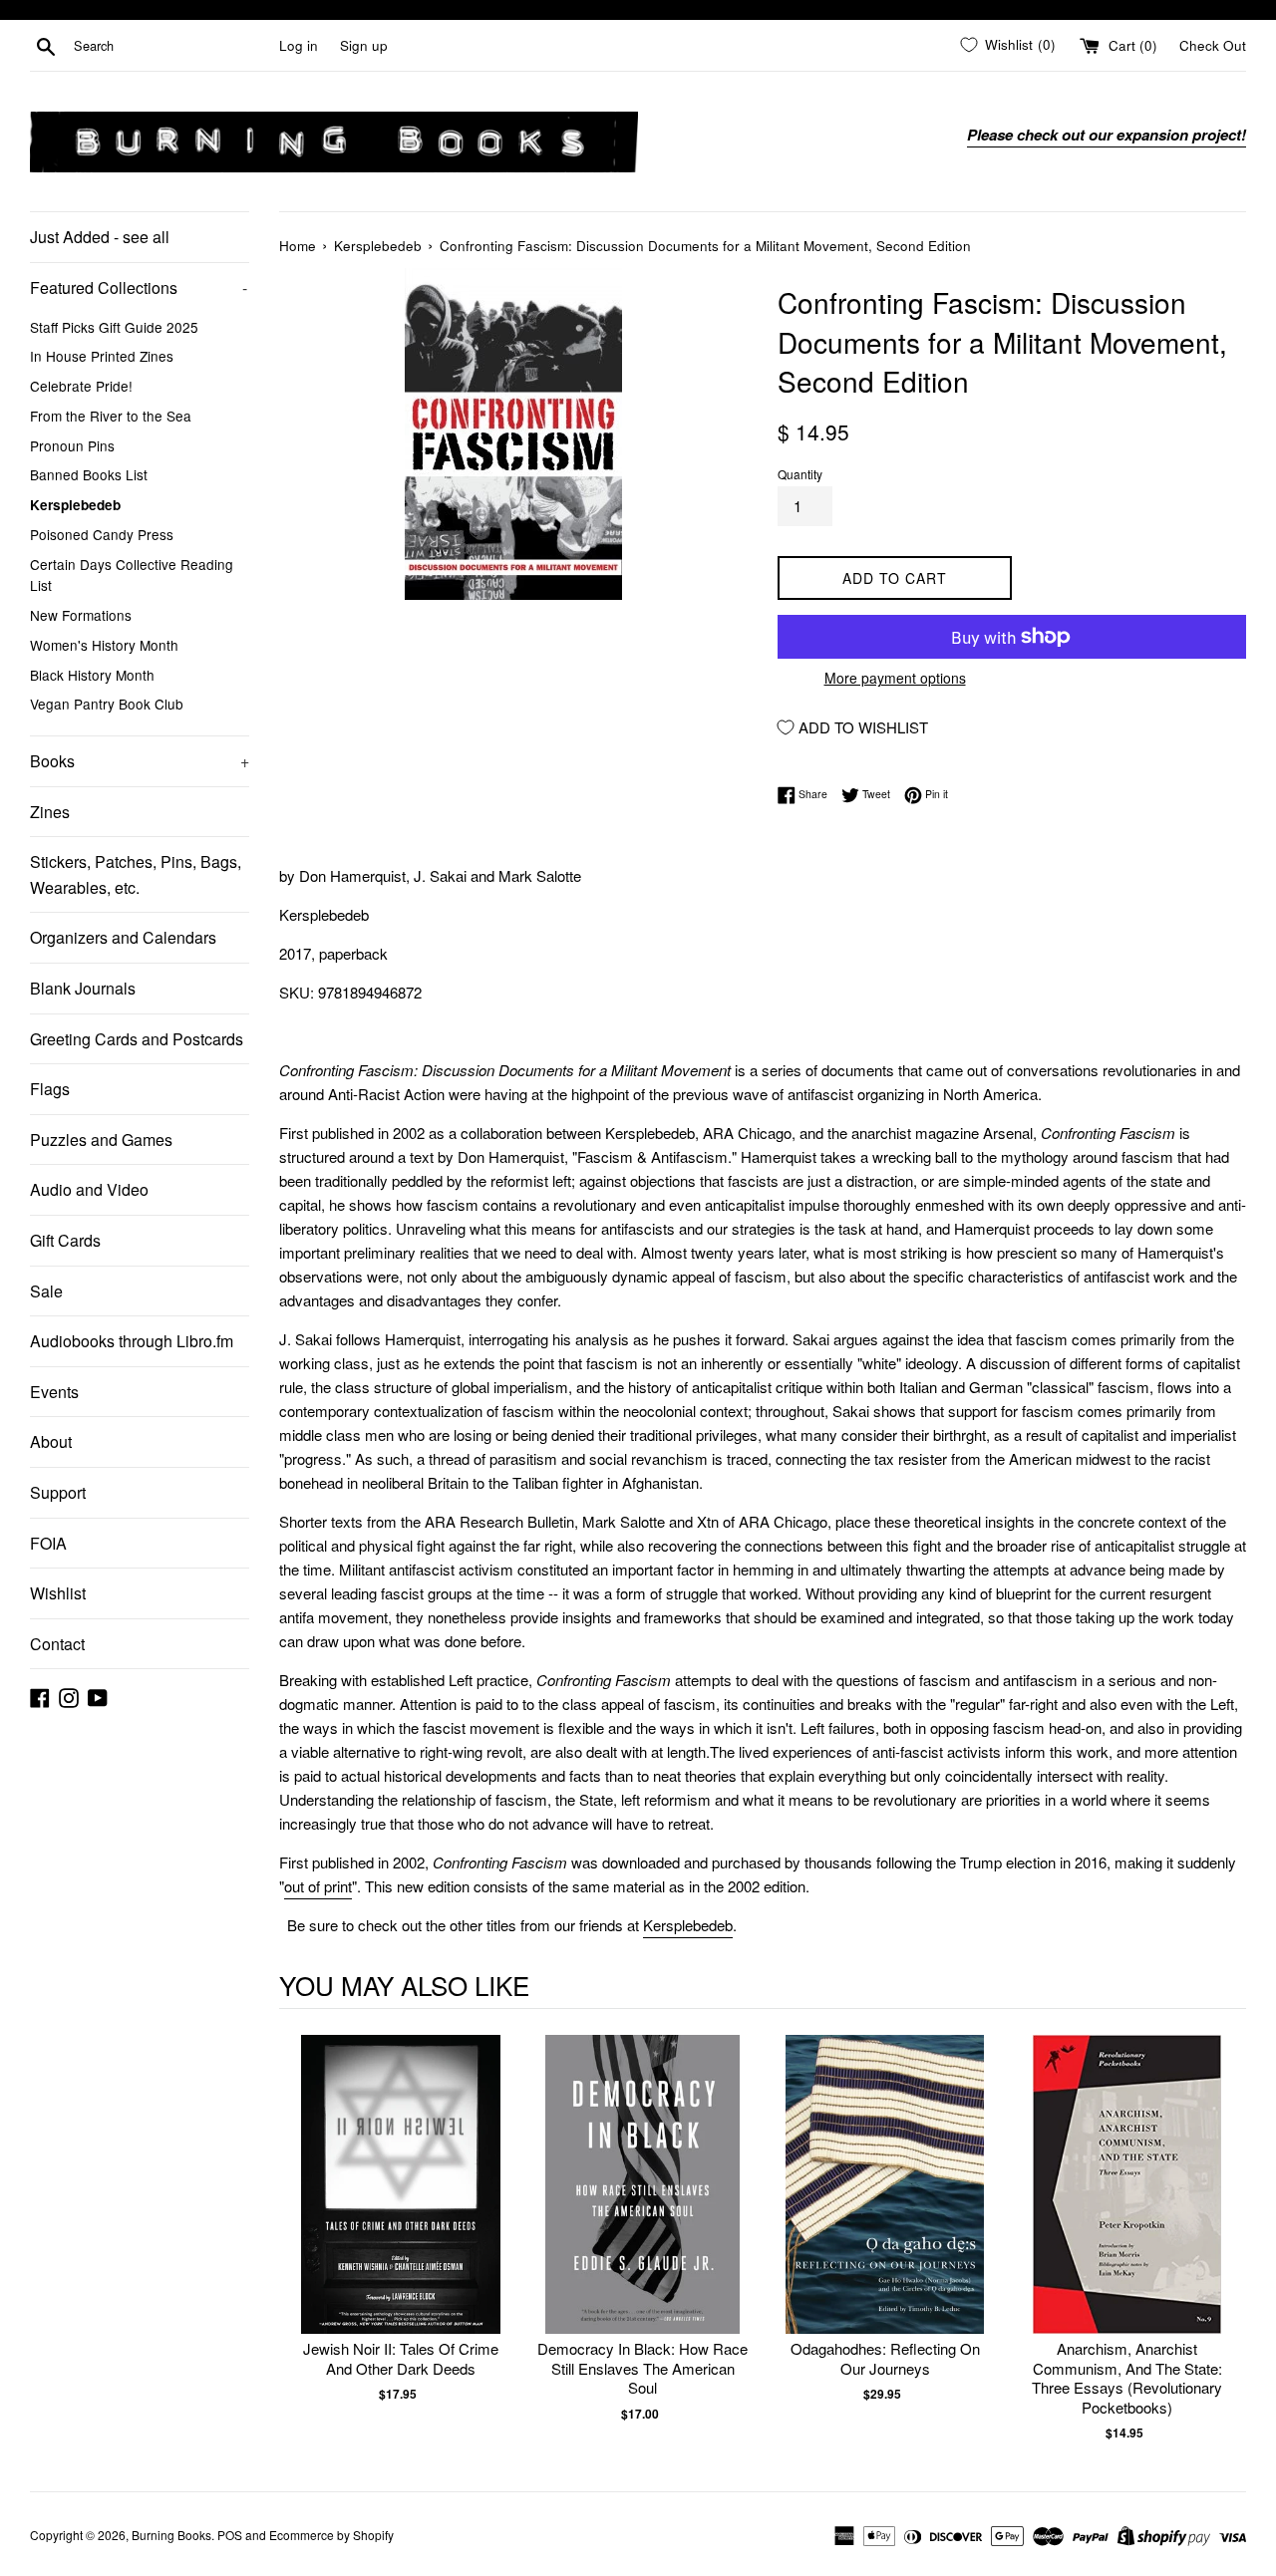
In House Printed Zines (102, 356)
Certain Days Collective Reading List (132, 575)
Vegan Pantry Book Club (107, 704)
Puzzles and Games (101, 1140)
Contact (57, 1644)
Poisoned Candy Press (102, 534)
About (51, 1441)
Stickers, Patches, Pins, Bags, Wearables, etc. (136, 874)
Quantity (800, 474)
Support (58, 1492)
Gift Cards (65, 1240)
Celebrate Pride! (81, 386)
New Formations (81, 615)
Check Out (1213, 45)
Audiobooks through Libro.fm (132, 1341)
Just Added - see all (100, 237)
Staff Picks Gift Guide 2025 (114, 327)
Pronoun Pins (72, 445)
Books (140, 761)
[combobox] (172, 46)
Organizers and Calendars (123, 937)
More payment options (895, 678)
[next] (1226, 2239)
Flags (50, 1089)
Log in (299, 45)
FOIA (48, 1543)
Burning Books (171, 2535)
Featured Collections (139, 287)
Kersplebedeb (75, 505)
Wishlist (58, 1593)
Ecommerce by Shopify (331, 2535)
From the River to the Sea (111, 416)
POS (230, 2535)
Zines (50, 812)
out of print (318, 1886)
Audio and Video (89, 1189)
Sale (46, 1291)
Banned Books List (89, 474)
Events (54, 1392)
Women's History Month (104, 645)
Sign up (364, 45)
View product (400, 2205)
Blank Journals (83, 988)
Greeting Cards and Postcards (137, 1039)
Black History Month (92, 675)
